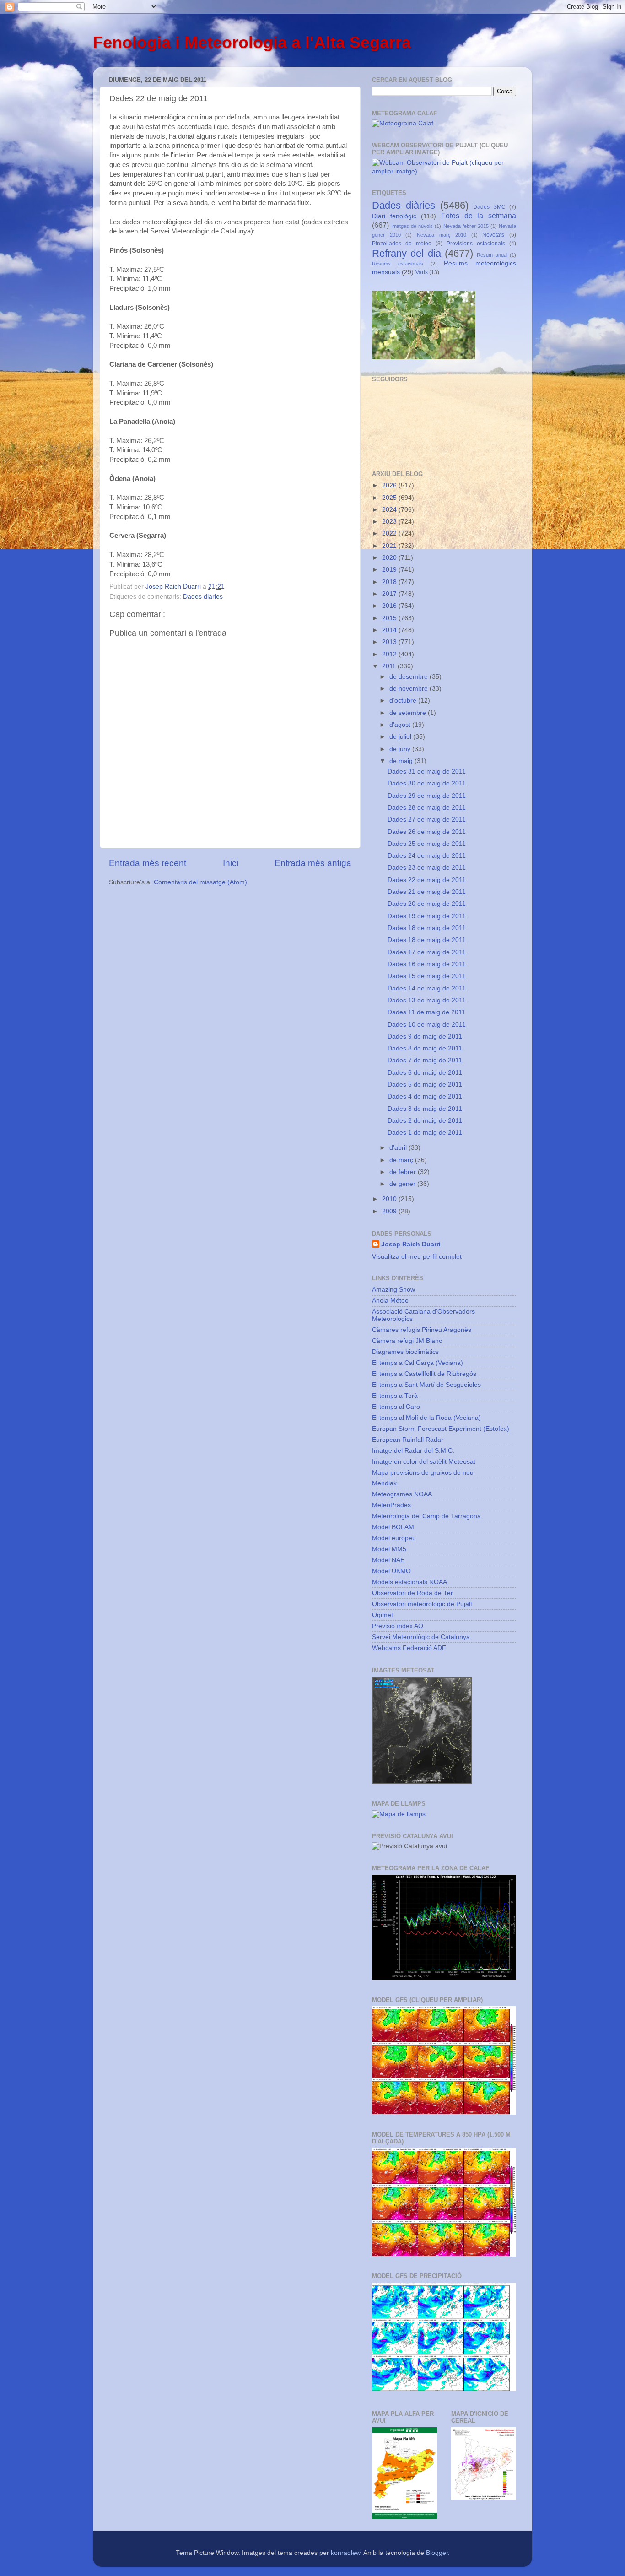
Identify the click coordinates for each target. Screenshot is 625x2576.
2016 (390, 606)
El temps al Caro (396, 1407)
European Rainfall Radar (408, 1440)
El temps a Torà (395, 1396)
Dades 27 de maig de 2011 (427, 820)
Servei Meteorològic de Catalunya (421, 1637)
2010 (390, 1199)
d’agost (401, 725)
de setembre (409, 713)
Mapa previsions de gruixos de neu (423, 1473)
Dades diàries (203, 597)
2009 (390, 1211)
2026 (390, 485)
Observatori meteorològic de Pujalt (422, 1604)
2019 (390, 570)
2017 (390, 594)
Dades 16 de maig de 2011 (427, 964)
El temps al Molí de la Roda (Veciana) (426, 1418)
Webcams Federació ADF (409, 1648)
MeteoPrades (391, 1505)
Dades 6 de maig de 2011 (425, 1073)
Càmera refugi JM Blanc (407, 1341)
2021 (390, 546)
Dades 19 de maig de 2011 (427, 916)
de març (402, 1160)
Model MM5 (389, 1549)
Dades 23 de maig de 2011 (427, 868)
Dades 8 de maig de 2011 (425, 1048)
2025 (390, 498)
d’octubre (404, 701)
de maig (402, 761)
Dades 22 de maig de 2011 (427, 880)
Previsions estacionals (476, 244)
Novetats (493, 235)
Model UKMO (391, 1571)
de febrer (404, 1172)
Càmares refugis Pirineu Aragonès (422, 1330)
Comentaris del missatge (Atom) (200, 882)
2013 (390, 642)
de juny (401, 749)
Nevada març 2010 (442, 235)
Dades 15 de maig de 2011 (427, 976)
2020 (390, 558)
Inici (231, 863)
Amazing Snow (393, 1290)
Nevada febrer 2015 (466, 226)
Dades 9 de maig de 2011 (425, 1036)
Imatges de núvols (412, 226)
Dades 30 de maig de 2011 (427, 783)
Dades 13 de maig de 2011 (427, 1000)
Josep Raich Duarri (411, 1244)
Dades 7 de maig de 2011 (425, 1060)
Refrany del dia (407, 253)
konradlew (345, 2553)
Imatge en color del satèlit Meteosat (424, 1462)
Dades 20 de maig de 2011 (427, 904)
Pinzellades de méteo (402, 244)
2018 (390, 582)
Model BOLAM (393, 1527)
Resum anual (492, 255)
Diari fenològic (394, 216)
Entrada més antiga (313, 863)
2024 (390, 510)
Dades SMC (489, 207)
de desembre (409, 677)
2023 (390, 522)
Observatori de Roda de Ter (412, 1593)
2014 (390, 630)
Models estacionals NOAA (409, 1582)
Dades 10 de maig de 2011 (427, 1025)
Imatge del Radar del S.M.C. (413, 1451)
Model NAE (388, 1560)
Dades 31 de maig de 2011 (427, 771)
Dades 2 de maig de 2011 (425, 1121)
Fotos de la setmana (479, 216)
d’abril (399, 1148)
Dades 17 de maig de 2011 (427, 952)
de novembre (409, 689)
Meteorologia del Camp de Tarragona (426, 1516)
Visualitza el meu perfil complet (417, 1257)
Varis (422, 272)
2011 (390, 666)
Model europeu (394, 1538)
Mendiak (384, 1483)
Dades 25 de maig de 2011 (427, 844)
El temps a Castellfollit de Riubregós (424, 1374)
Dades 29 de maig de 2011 (427, 796)
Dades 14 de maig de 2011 (427, 988)
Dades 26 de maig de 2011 (427, 832)
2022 (390, 533)
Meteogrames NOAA (402, 1494)
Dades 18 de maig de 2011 (427, 928)
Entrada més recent (148, 863)
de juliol (401, 737)
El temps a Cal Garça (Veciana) (418, 1363)
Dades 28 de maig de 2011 (427, 808)
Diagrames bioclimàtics (405, 1352)
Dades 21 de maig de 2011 (427, 892)
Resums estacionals (398, 264)
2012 (390, 654)
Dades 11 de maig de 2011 (426, 1012)
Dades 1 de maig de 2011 (425, 1133)
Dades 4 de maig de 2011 (425, 1096)
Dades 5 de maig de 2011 (425, 1085)
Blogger (437, 2553)
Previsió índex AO (398, 1626)
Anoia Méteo (390, 1301)
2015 (390, 618)
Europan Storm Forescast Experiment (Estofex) (441, 1429)
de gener (403, 1184)
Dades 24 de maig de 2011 (427, 856)
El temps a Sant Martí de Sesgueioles (426, 1385)
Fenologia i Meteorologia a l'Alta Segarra (252, 42)
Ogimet (383, 1615)
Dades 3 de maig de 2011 (425, 1109)
